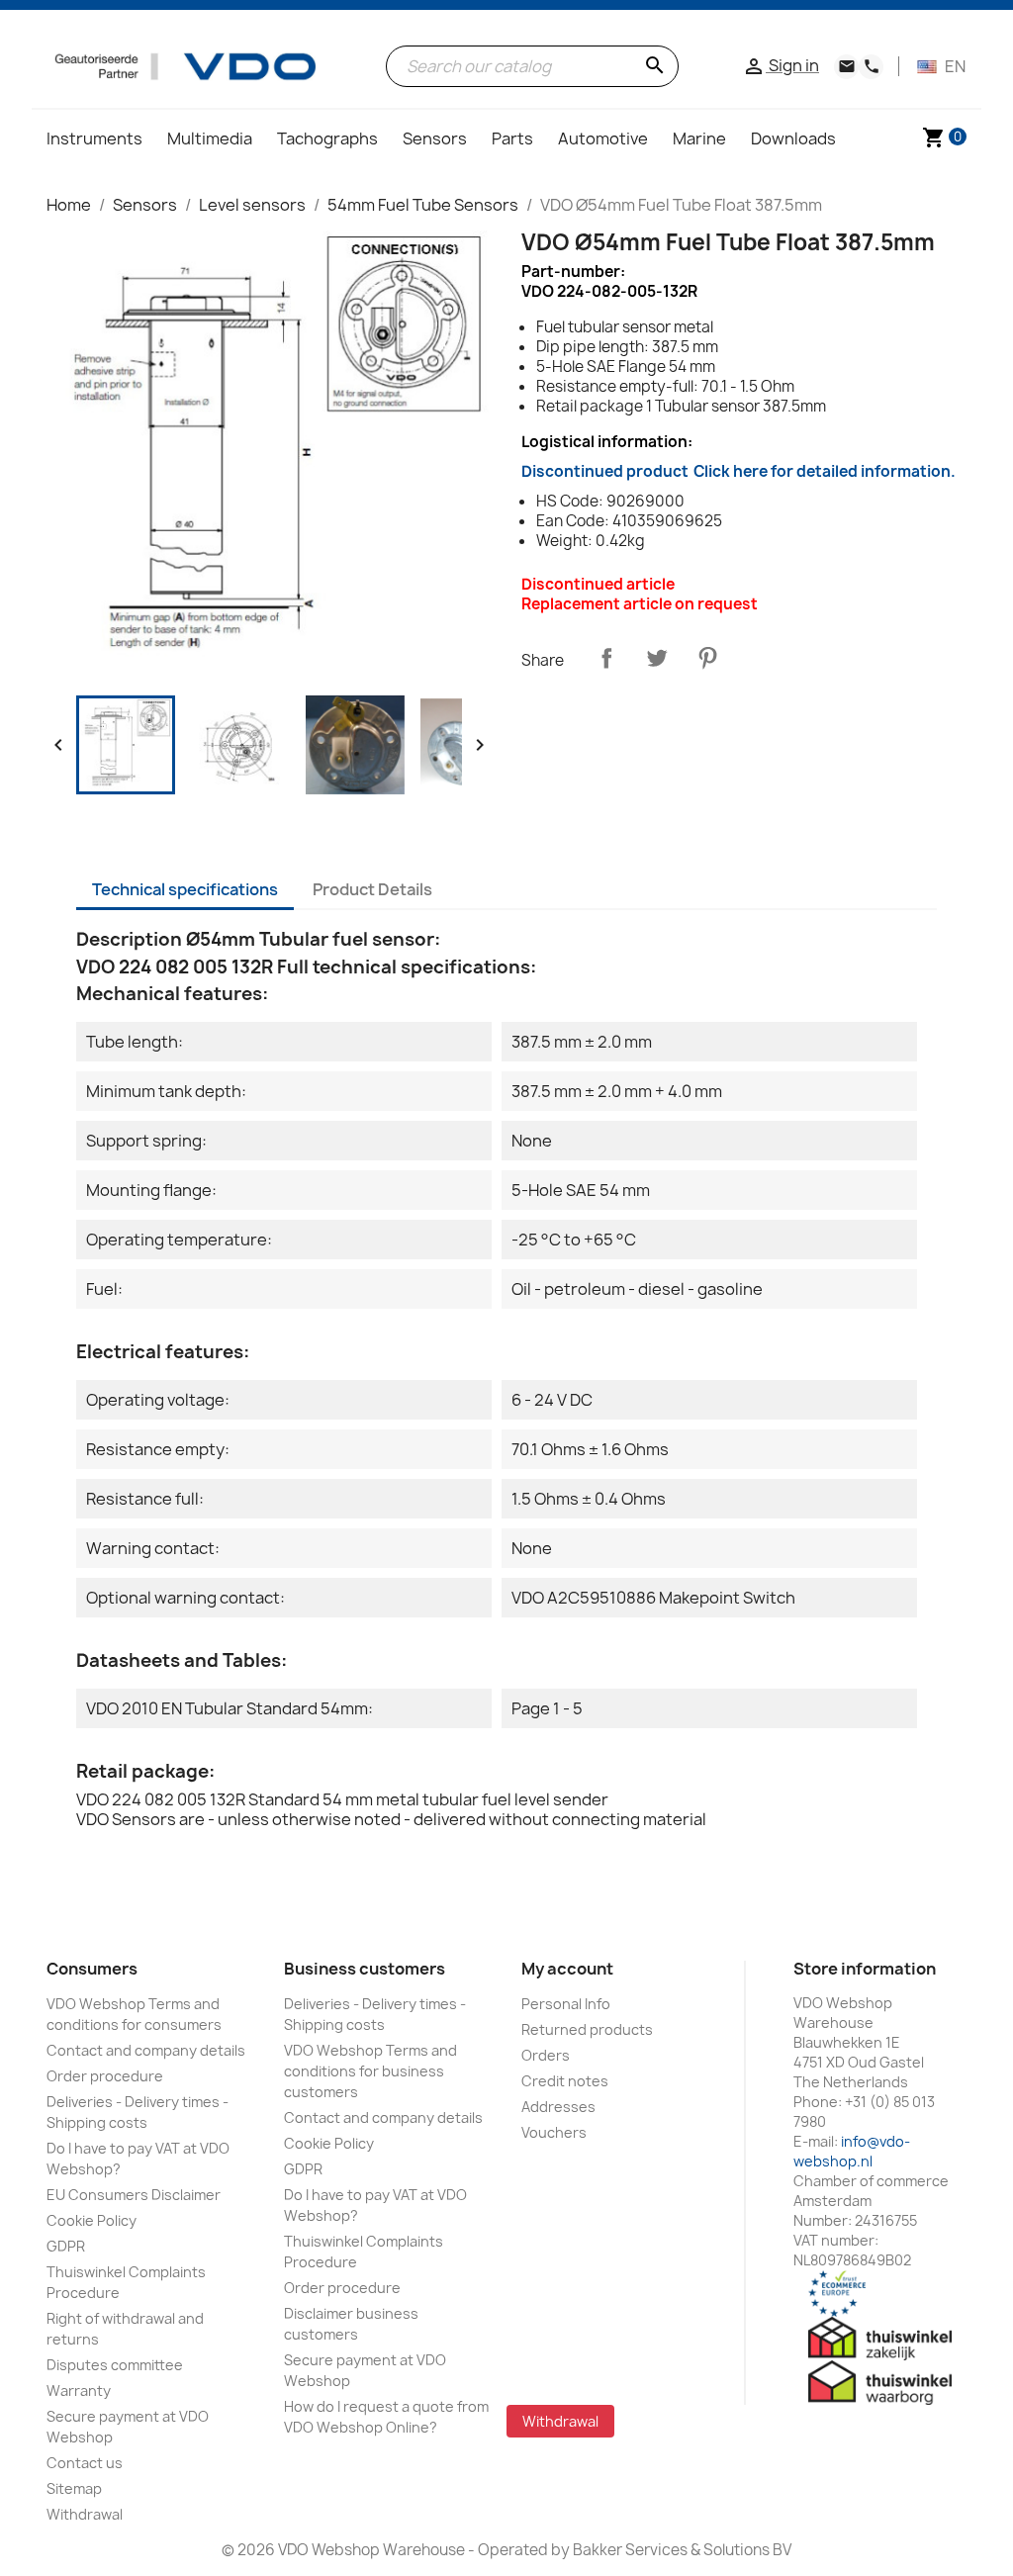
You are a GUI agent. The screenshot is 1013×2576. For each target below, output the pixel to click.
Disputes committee (115, 2365)
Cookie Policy (92, 2220)
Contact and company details (146, 2050)
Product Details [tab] (372, 889)
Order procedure (105, 2076)
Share (606, 658)
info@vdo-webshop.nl (852, 2151)
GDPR (66, 2246)
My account (567, 1969)
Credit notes (565, 2081)
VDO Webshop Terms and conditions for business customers (370, 2071)
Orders (546, 2055)
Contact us (85, 2463)
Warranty (79, 2391)
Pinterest (707, 658)
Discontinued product (738, 471)
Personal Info (566, 2004)
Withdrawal (85, 2514)
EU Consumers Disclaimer (134, 2195)
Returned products (587, 2029)
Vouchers (554, 2132)
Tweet (657, 658)
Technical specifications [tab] (185, 889)
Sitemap (74, 2488)
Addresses (558, 2107)
